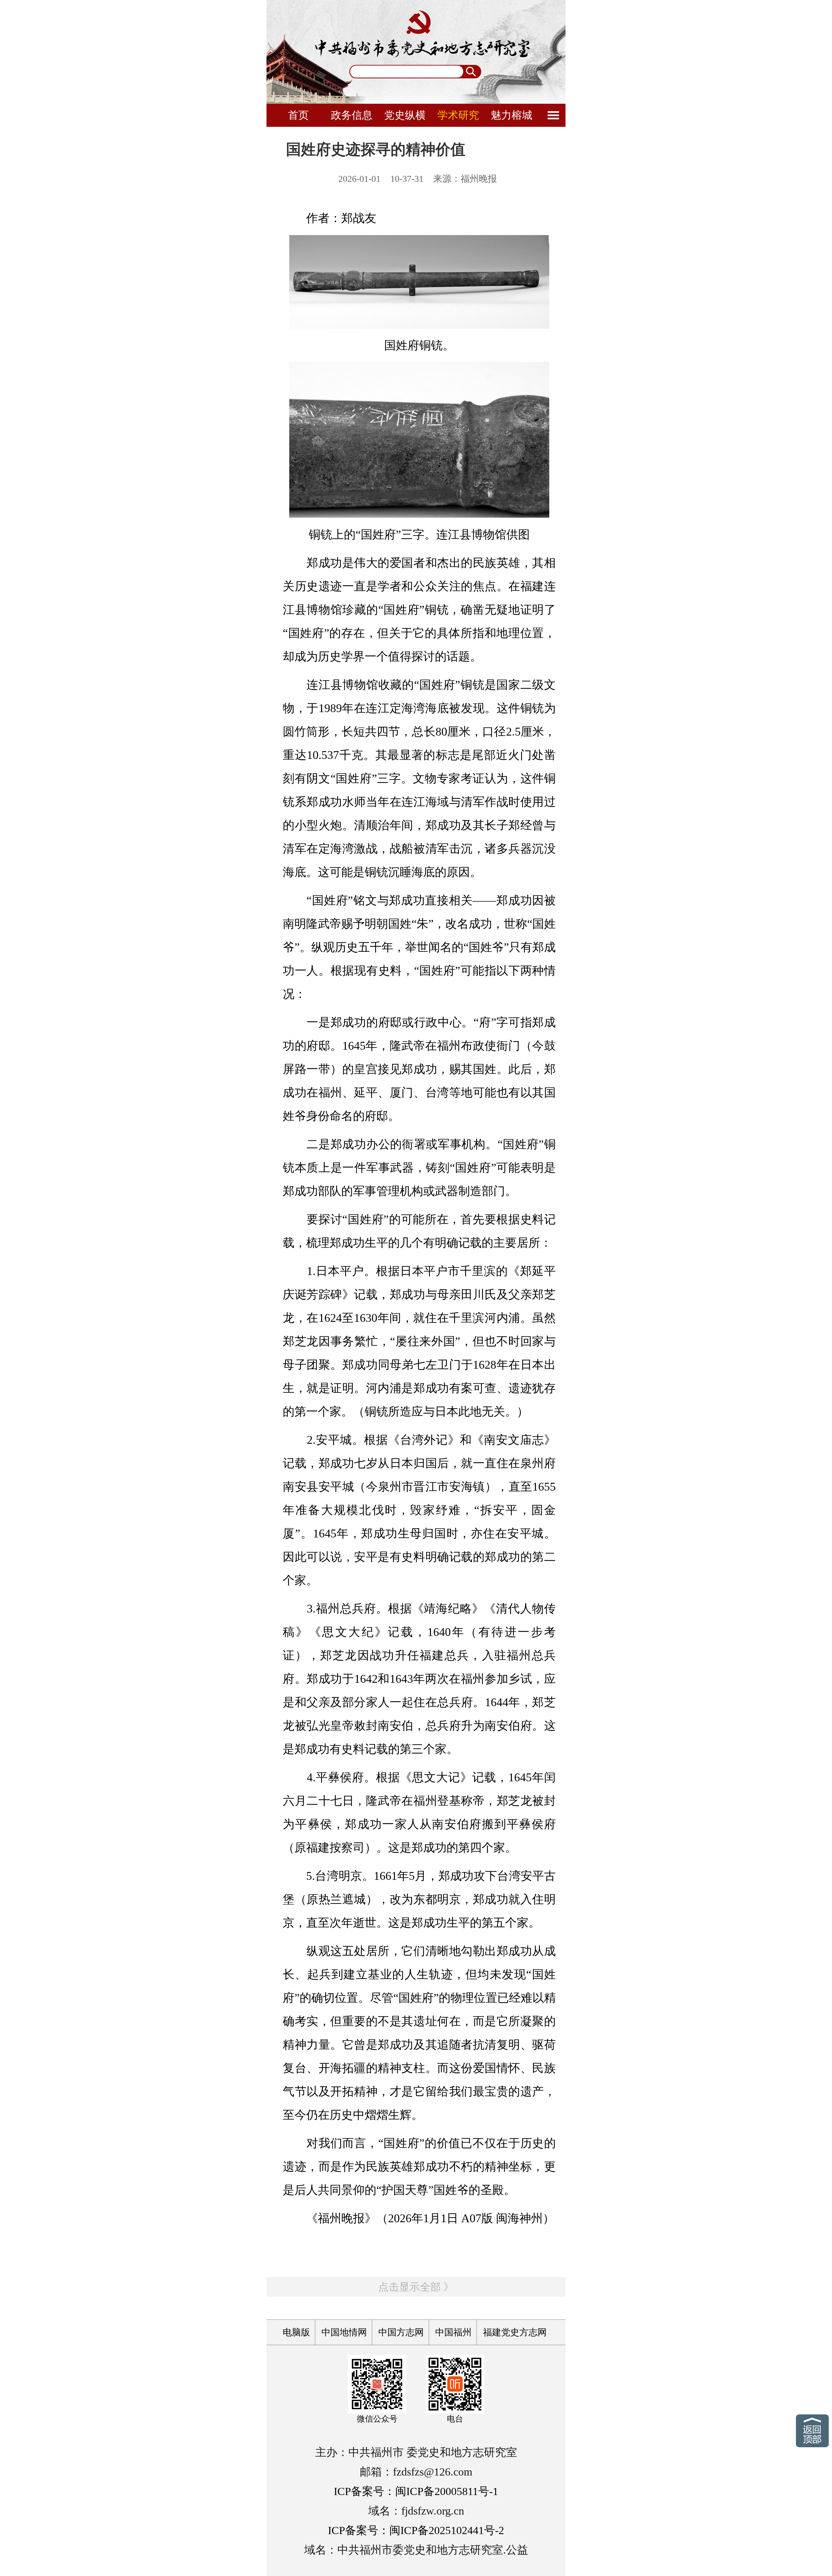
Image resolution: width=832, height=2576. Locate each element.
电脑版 (296, 2332)
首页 (298, 115)
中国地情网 (344, 2332)
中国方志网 (401, 2332)
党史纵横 (405, 115)
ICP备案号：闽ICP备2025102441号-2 (416, 2530)
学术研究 (458, 115)
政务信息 (352, 115)
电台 (455, 2419)
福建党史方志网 (515, 2332)
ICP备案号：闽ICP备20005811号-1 (416, 2491)
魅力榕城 (512, 115)
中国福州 (453, 2332)
